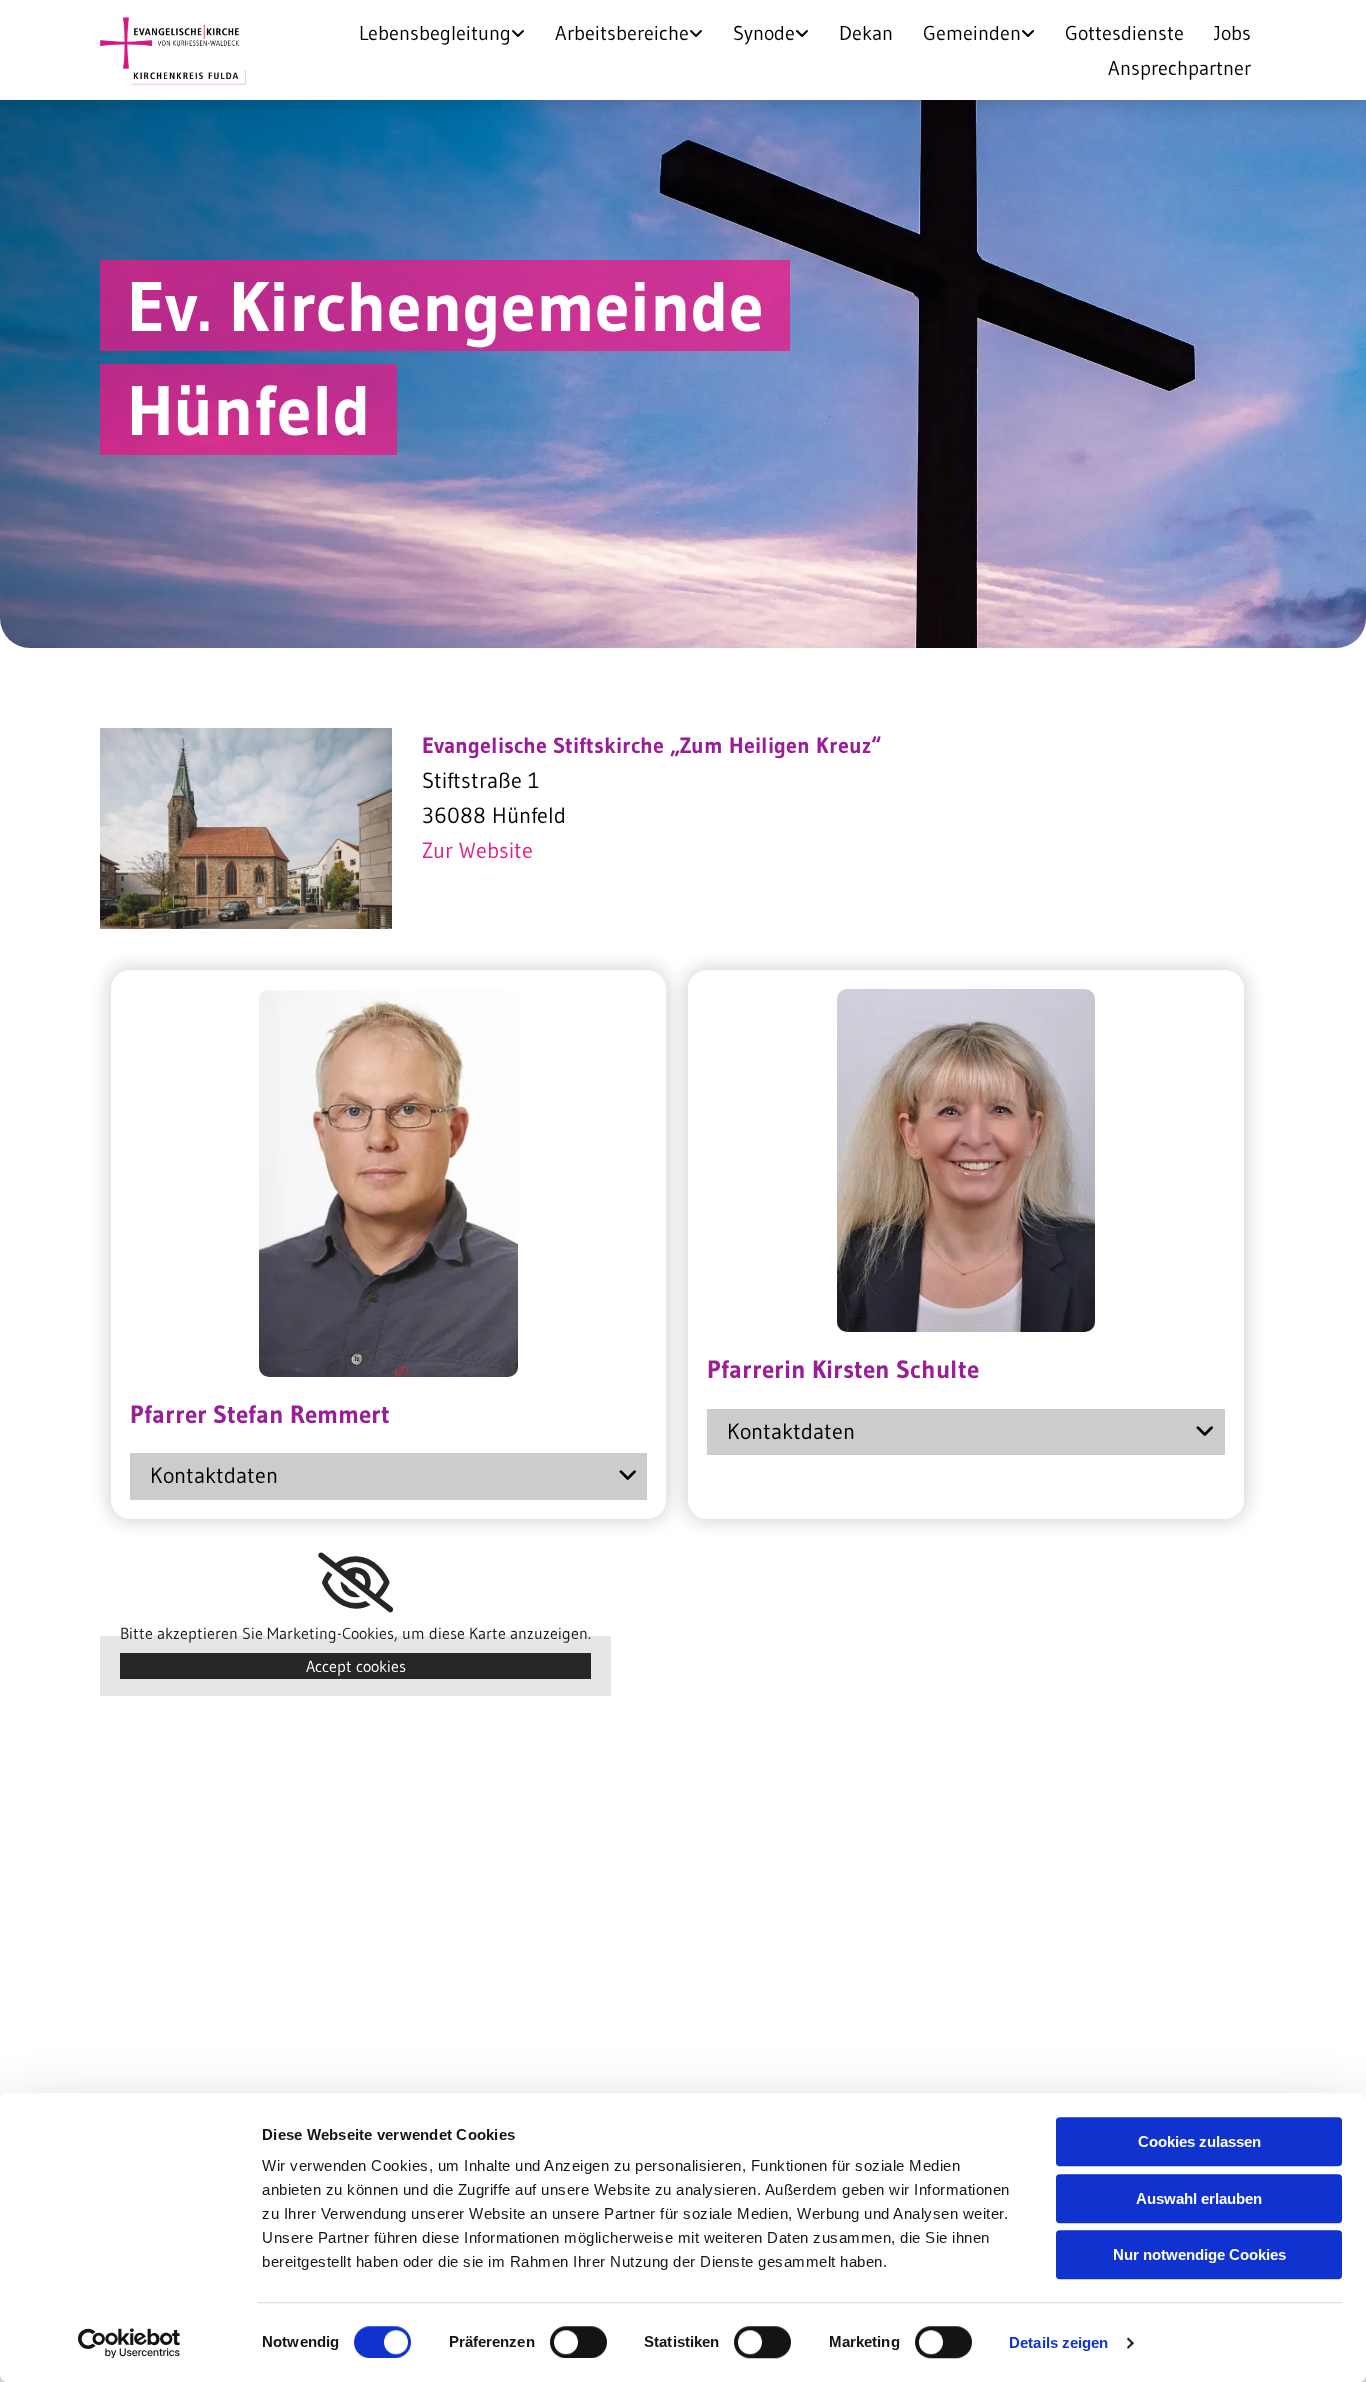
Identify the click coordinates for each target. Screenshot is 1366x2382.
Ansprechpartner (1179, 68)
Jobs (1232, 33)
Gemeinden (972, 33)
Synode (764, 33)
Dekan (866, 33)
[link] (442, 32)
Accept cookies (356, 1666)
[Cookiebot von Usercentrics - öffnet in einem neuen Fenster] (129, 2343)
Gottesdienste (1124, 33)
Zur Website (477, 850)
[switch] (578, 2342)
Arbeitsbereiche (622, 33)
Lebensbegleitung (435, 33)
